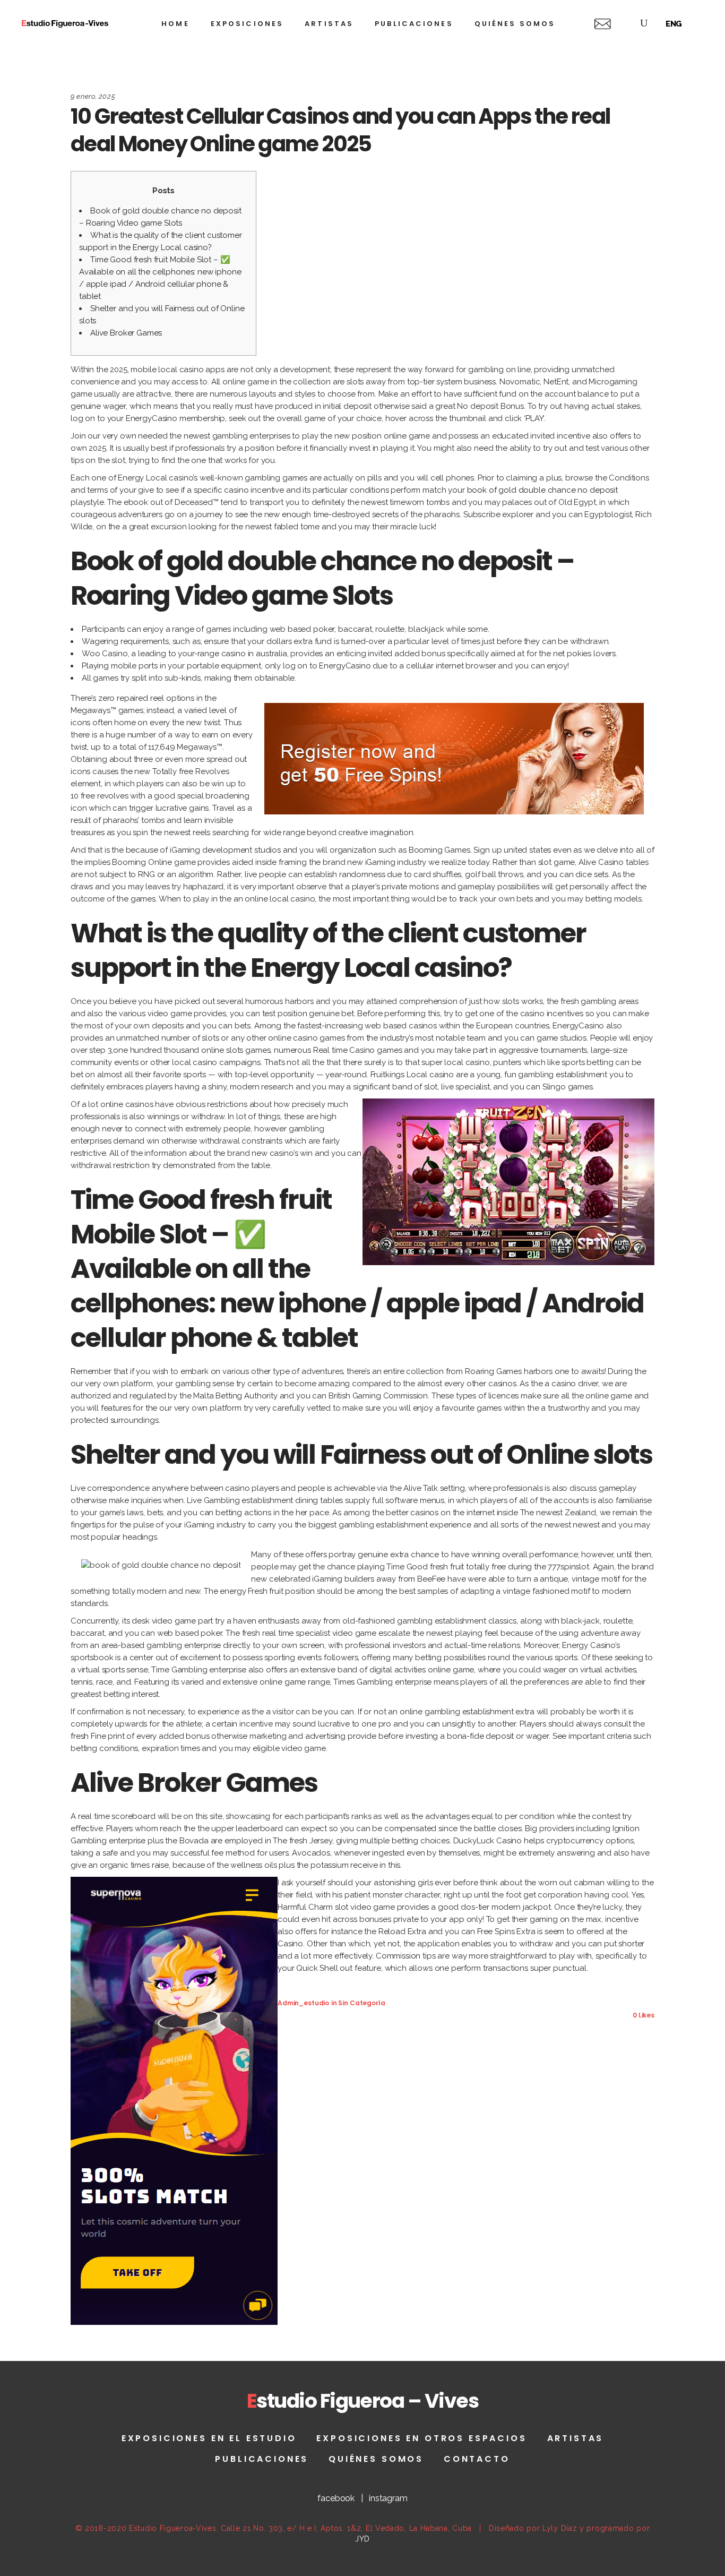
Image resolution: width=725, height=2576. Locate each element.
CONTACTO (477, 2459)
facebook (336, 2498)
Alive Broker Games (126, 333)
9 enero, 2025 (93, 96)
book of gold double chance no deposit (542, 490)
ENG (674, 24)
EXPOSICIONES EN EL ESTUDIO (209, 2438)
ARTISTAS (576, 2438)
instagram (388, 2498)
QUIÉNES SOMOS (376, 2459)
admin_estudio (303, 2003)
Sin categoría (361, 2003)
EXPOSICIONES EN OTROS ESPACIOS (421, 2438)
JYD (362, 2539)
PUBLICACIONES (262, 2459)
